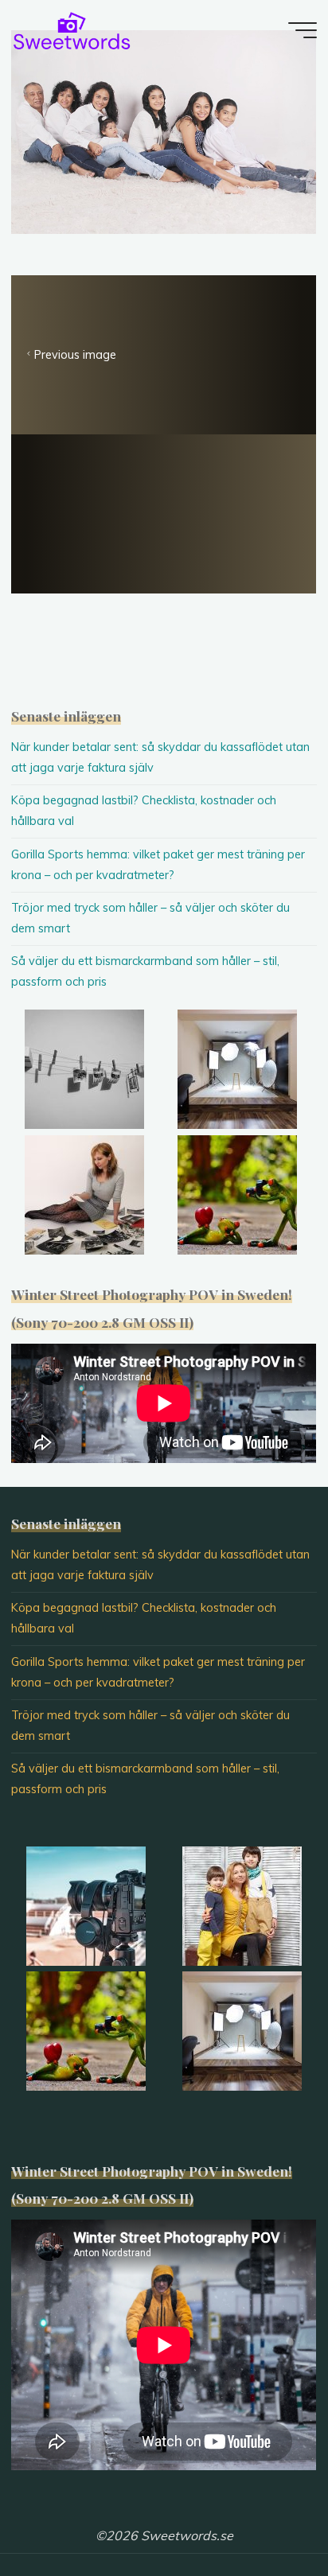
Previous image (75, 355)
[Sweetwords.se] (72, 29)
